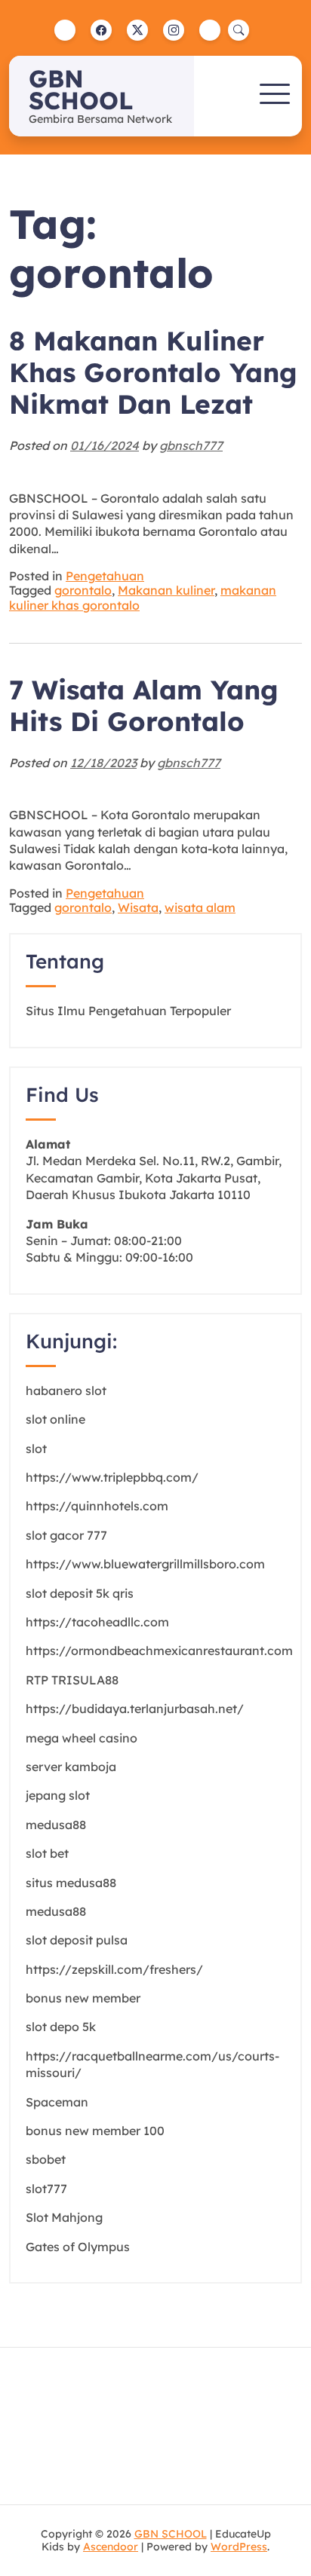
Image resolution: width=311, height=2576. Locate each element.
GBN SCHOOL (81, 89)
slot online (55, 1419)
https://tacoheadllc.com (97, 1622)
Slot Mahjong (64, 2217)
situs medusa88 (71, 1883)
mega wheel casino (82, 1738)
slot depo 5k (61, 2027)
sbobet (46, 2159)
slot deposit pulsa (77, 1940)
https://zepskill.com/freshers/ (114, 1969)
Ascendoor (111, 2547)
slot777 (46, 2189)
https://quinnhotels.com (97, 1506)
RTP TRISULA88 (72, 1680)
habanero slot (66, 1390)
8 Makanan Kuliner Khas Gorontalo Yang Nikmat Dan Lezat (153, 372)
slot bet (47, 1853)
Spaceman (57, 2102)
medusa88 (56, 1825)
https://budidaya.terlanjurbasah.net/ (135, 1709)
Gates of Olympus (78, 2247)
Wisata (138, 907)
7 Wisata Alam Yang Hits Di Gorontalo (144, 705)
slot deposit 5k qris (80, 1593)
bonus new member (83, 1998)
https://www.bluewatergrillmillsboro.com (145, 1564)
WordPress (239, 2547)
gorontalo (83, 590)
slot (36, 1449)
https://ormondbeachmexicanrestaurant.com (159, 1651)
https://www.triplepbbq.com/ (112, 1477)
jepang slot (58, 1795)
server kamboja (71, 1767)
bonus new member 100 (95, 2131)
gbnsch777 (191, 445)
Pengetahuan (105, 576)
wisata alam (200, 907)
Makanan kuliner (166, 590)
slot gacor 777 (66, 1535)
